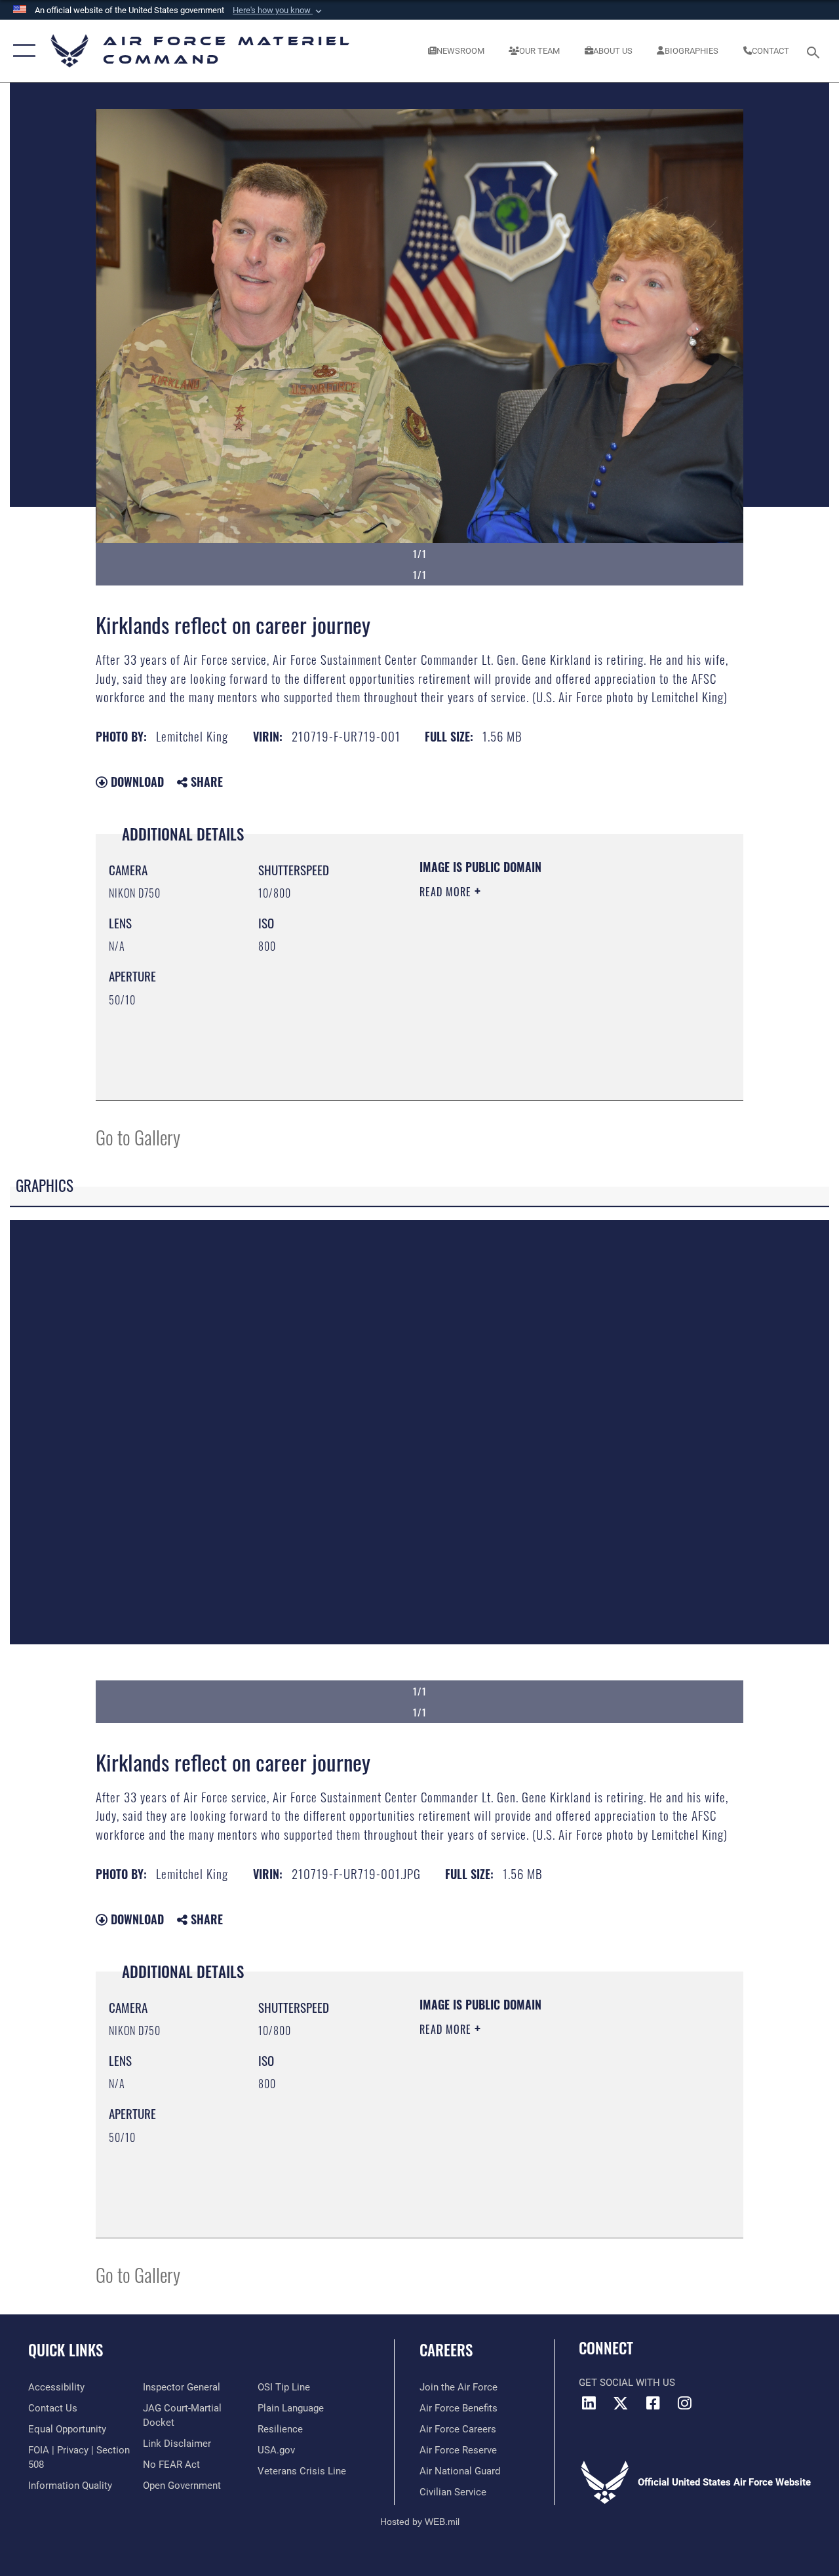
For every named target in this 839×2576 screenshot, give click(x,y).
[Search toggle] (815, 51)
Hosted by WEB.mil (420, 2522)
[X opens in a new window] (621, 2403)
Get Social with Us (627, 2383)
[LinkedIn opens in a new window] (589, 2403)
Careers (446, 2350)
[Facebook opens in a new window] (653, 2403)
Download (136, 782)
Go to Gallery (138, 1137)
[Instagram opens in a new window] (685, 2403)
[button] (279, 10)
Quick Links (66, 2350)
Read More (447, 892)
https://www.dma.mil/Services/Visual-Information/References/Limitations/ (537, 1002)
